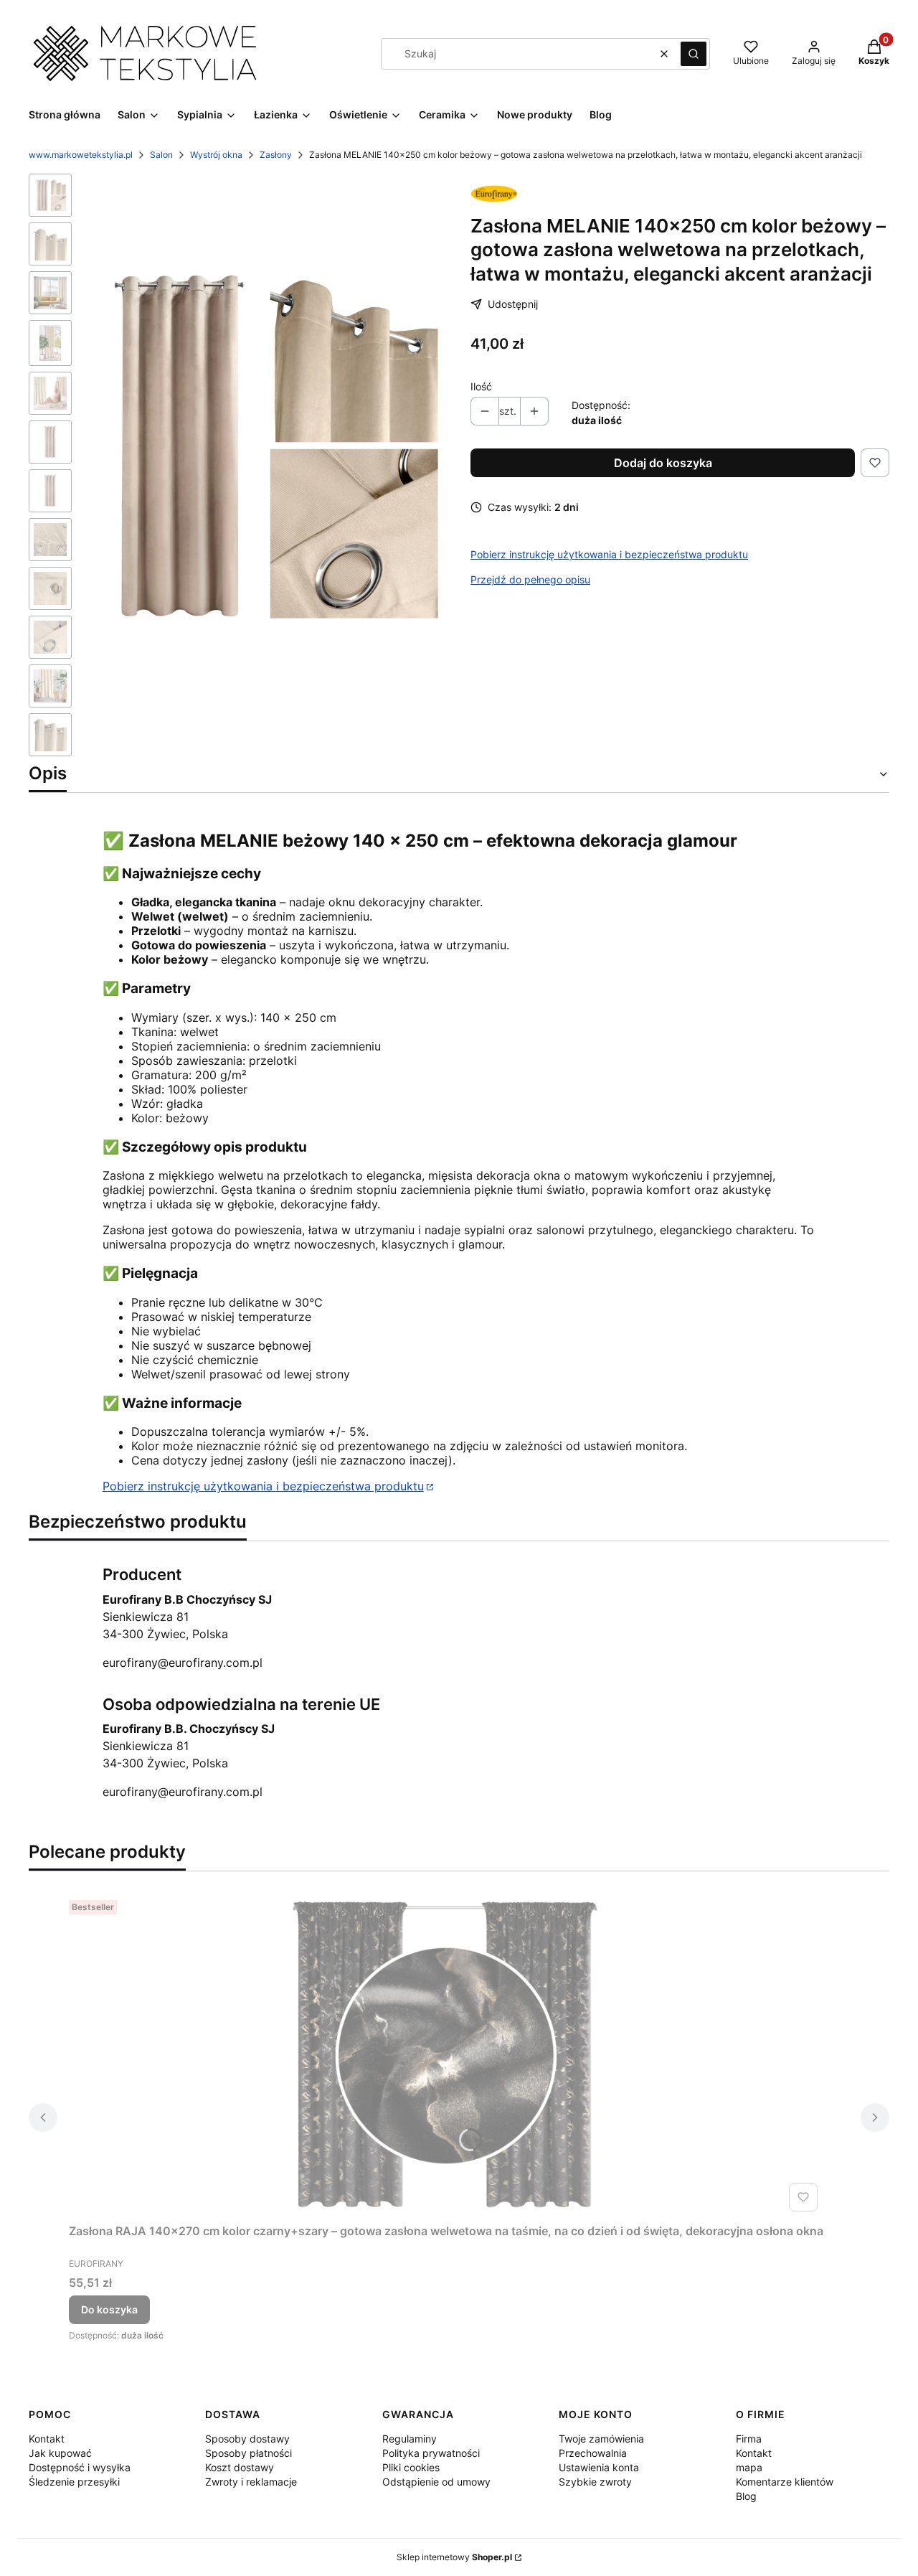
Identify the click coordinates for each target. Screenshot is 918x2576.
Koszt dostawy (240, 2467)
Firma (749, 2439)
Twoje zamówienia (601, 2439)
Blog (746, 2496)
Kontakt (47, 2439)
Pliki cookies (411, 2467)
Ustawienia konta (599, 2467)
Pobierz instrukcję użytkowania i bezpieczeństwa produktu (609, 554)
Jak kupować (60, 2453)
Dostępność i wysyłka (80, 2467)
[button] (694, 54)
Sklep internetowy (454, 2557)
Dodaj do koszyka (663, 463)
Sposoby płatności (249, 2453)
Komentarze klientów (785, 2482)
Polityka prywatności (431, 2453)
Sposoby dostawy (247, 2439)
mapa (749, 2467)
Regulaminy (410, 2439)
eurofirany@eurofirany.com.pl (183, 1663)
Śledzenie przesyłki (74, 2482)
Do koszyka (109, 2309)
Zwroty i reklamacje (251, 2482)
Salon (161, 155)
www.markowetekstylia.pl (81, 155)
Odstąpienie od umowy (436, 2482)
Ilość (481, 386)
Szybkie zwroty (595, 2482)
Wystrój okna (216, 155)
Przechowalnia (593, 2453)
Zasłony (276, 155)
